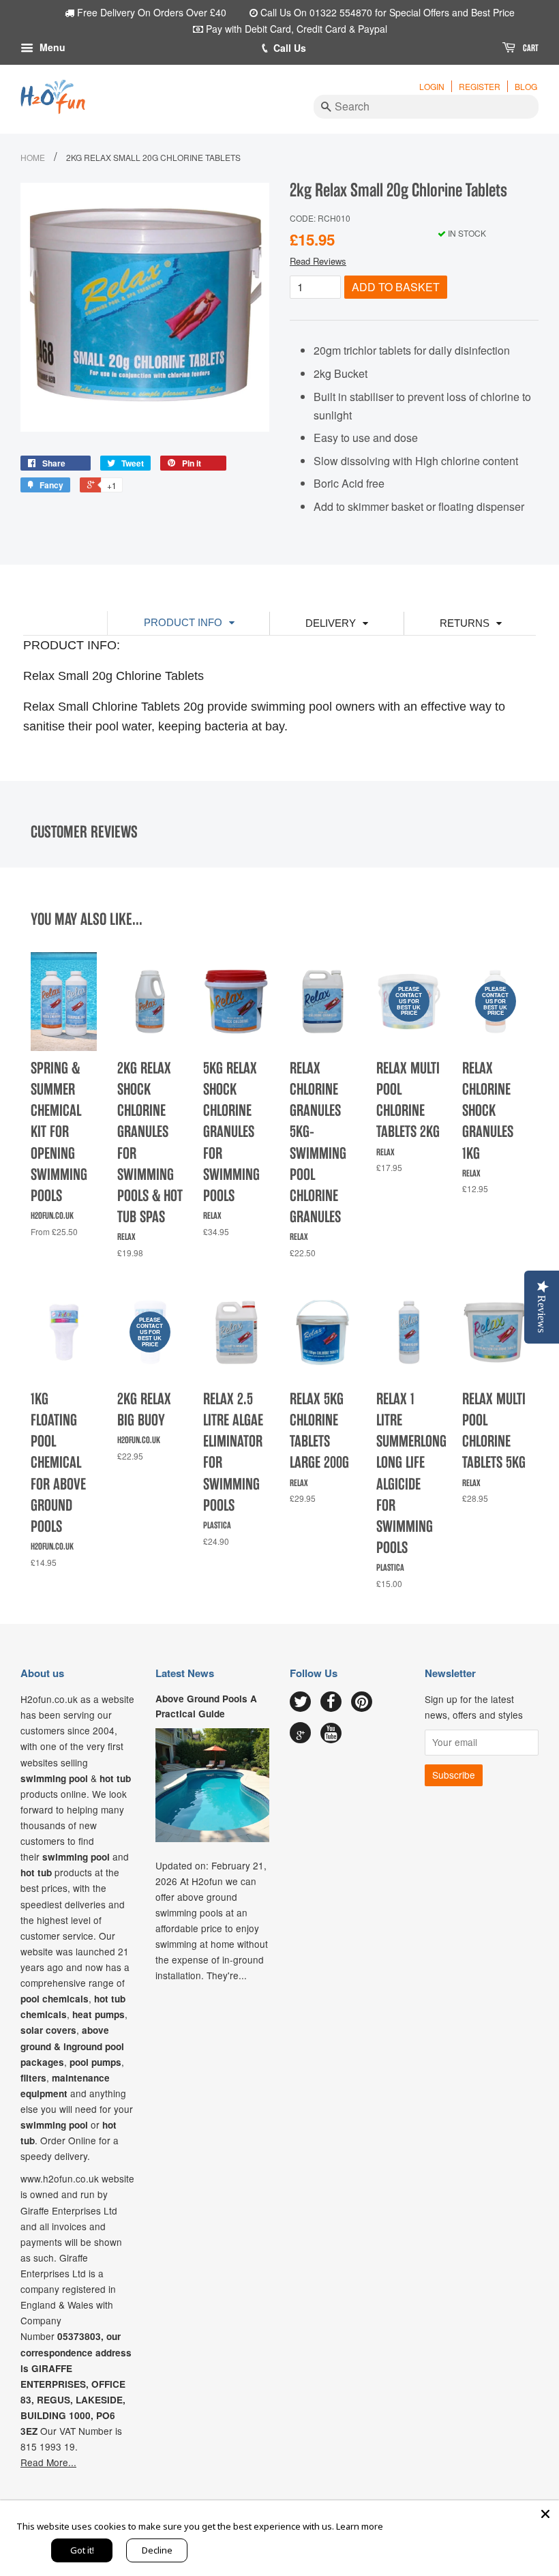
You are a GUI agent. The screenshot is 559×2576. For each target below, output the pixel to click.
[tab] (188, 623)
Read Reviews (318, 261)
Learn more (360, 2526)
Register (480, 86)
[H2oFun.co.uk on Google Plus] (301, 1733)
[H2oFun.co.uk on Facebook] (331, 1702)
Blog (526, 86)
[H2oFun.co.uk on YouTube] (331, 1734)
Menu (51, 47)
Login (432, 86)
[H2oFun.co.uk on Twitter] (300, 1702)
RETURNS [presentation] (465, 623)
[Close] (545, 2514)
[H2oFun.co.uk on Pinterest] (362, 1702)
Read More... (48, 2462)
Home (33, 157)
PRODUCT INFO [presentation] (183, 622)
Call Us (290, 48)
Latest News (185, 1673)
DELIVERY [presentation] (331, 623)
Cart (530, 48)
